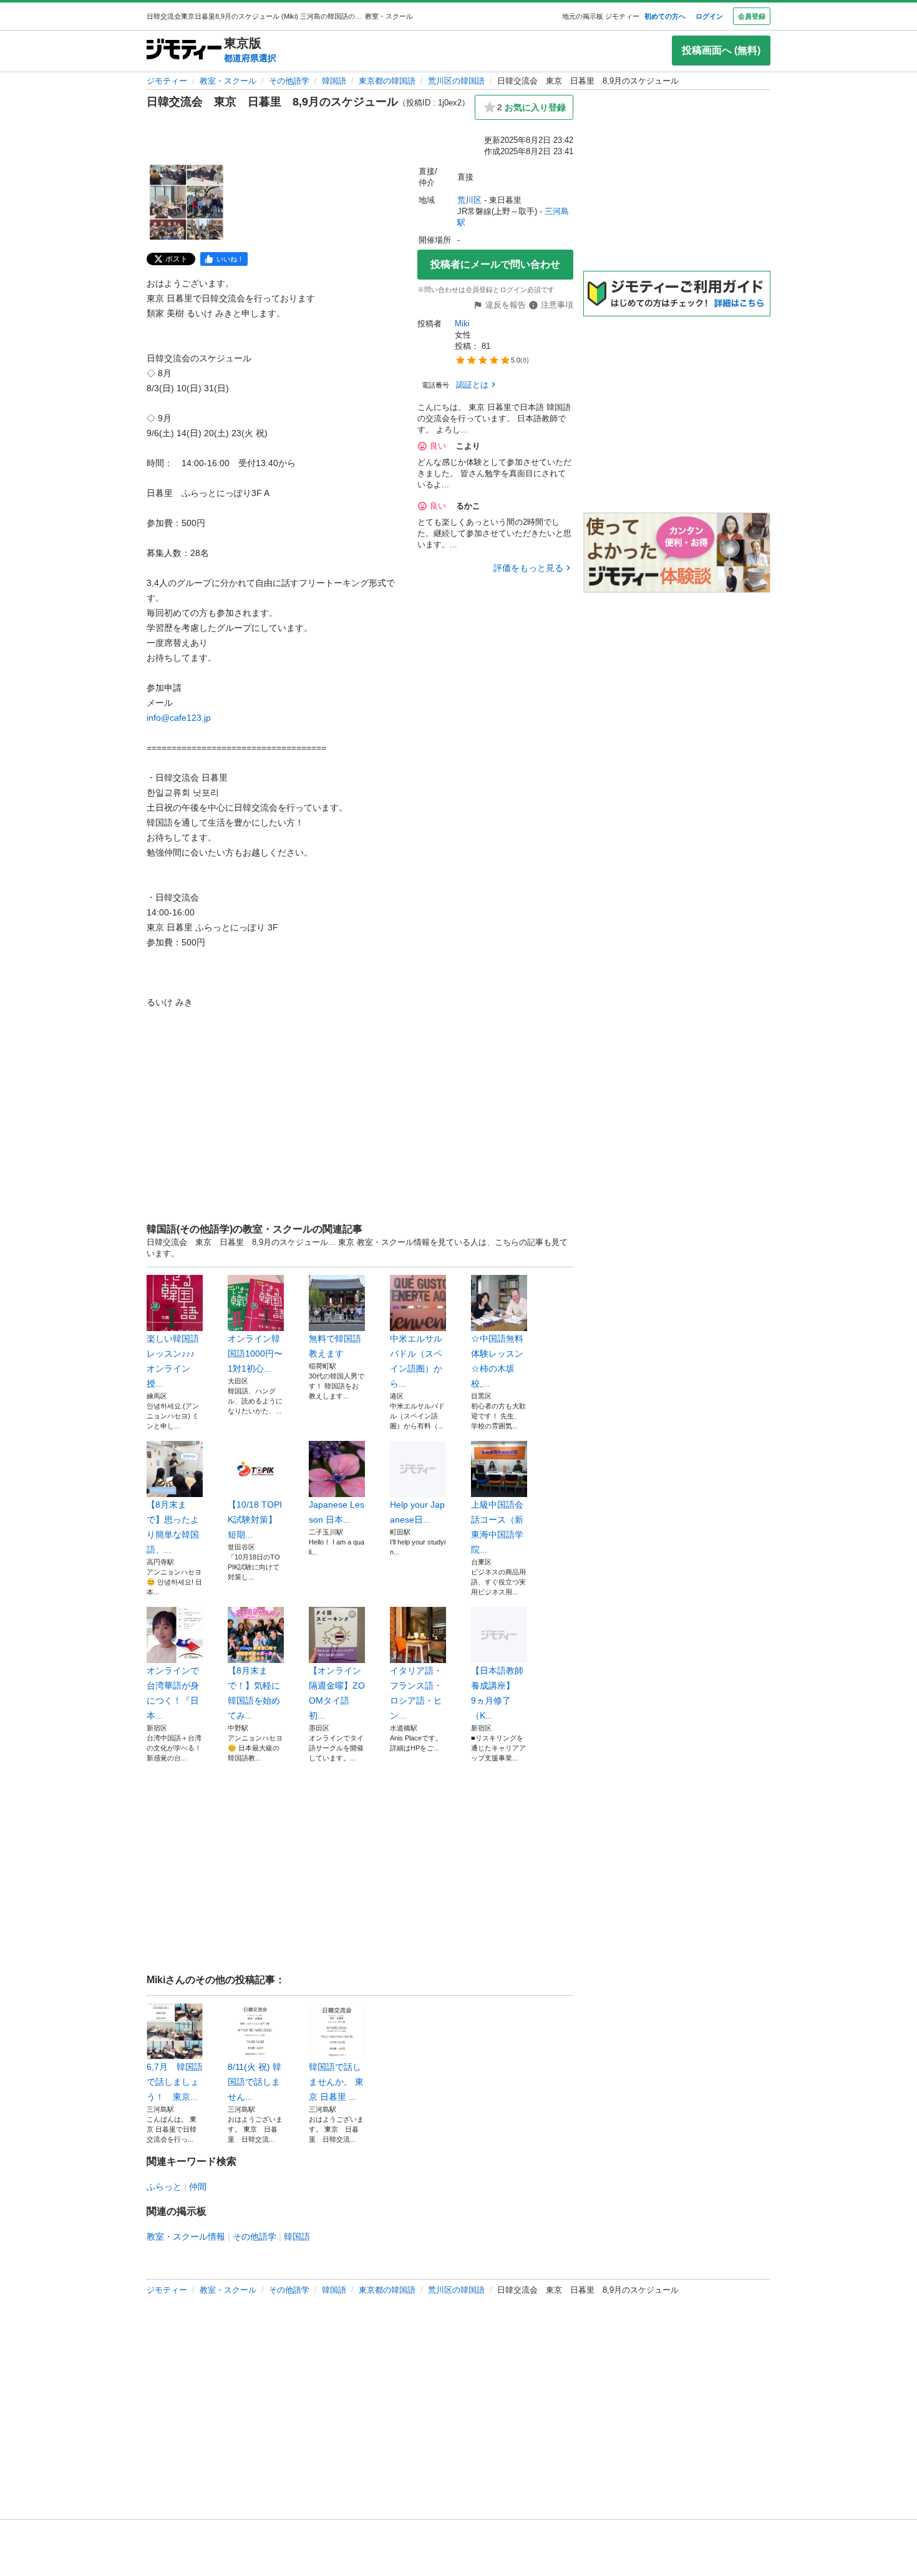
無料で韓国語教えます (335, 1346)
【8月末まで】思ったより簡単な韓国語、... (173, 1527)
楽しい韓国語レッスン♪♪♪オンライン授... (173, 1361)
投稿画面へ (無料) (721, 50)
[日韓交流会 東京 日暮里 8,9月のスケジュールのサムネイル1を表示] (187, 202)
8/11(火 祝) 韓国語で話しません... (255, 2082)
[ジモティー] (184, 50)
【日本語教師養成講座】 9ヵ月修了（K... (497, 1693)
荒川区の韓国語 (456, 81)
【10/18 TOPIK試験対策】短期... (255, 1520)
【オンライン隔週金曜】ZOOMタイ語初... (337, 1693)
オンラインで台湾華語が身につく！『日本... (173, 1693)
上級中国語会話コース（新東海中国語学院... (497, 1527)
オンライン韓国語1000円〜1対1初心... (255, 1354)
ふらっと (164, 2187)
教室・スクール (228, 81)
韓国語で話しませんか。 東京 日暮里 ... (336, 2082)
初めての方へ (665, 16)
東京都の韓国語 (387, 81)
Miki (462, 324)
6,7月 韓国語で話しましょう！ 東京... (175, 2082)
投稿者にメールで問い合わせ (495, 264)
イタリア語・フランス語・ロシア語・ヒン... (416, 1693)
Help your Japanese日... (417, 1512)
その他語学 (289, 81)
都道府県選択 (250, 58)
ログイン (709, 16)
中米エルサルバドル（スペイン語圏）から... (416, 1361)
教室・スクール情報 (186, 2237)
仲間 (198, 2187)
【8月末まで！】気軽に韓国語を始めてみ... (254, 1693)
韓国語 (334, 81)
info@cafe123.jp (179, 718)
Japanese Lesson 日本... (337, 1512)
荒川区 (469, 200)
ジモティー (167, 81)
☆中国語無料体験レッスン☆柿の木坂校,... (497, 1361)
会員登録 (752, 16)
